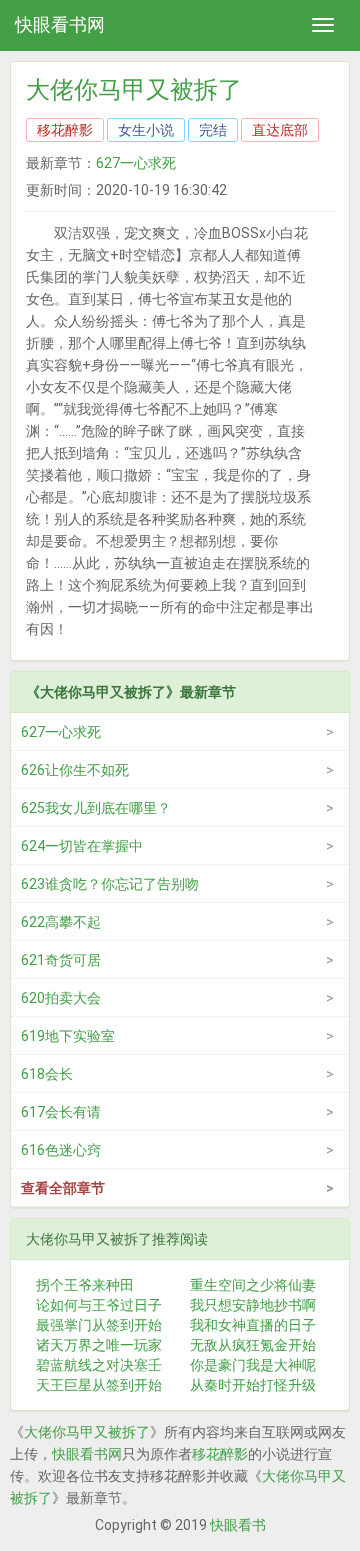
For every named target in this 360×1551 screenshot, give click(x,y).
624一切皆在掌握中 (82, 846)
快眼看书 (238, 1525)
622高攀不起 (61, 922)
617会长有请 (61, 1112)
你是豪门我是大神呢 (253, 1365)
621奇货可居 (61, 960)
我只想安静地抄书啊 (253, 1305)
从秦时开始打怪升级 (253, 1385)
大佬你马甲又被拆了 (87, 1432)
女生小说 (146, 130)
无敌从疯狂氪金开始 (253, 1345)
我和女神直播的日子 (253, 1325)
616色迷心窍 (61, 1150)
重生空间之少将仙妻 (253, 1285)
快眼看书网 (60, 24)
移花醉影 (65, 130)
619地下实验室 (68, 1036)
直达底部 (280, 130)
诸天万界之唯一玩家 (99, 1345)
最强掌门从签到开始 (99, 1325)
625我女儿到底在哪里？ (96, 808)
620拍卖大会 (61, 998)
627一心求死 (136, 163)
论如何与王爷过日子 (99, 1305)
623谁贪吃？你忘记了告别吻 (110, 884)
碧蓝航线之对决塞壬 (99, 1365)
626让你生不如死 (75, 770)
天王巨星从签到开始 (99, 1385)
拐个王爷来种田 (85, 1285)
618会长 (47, 1074)
